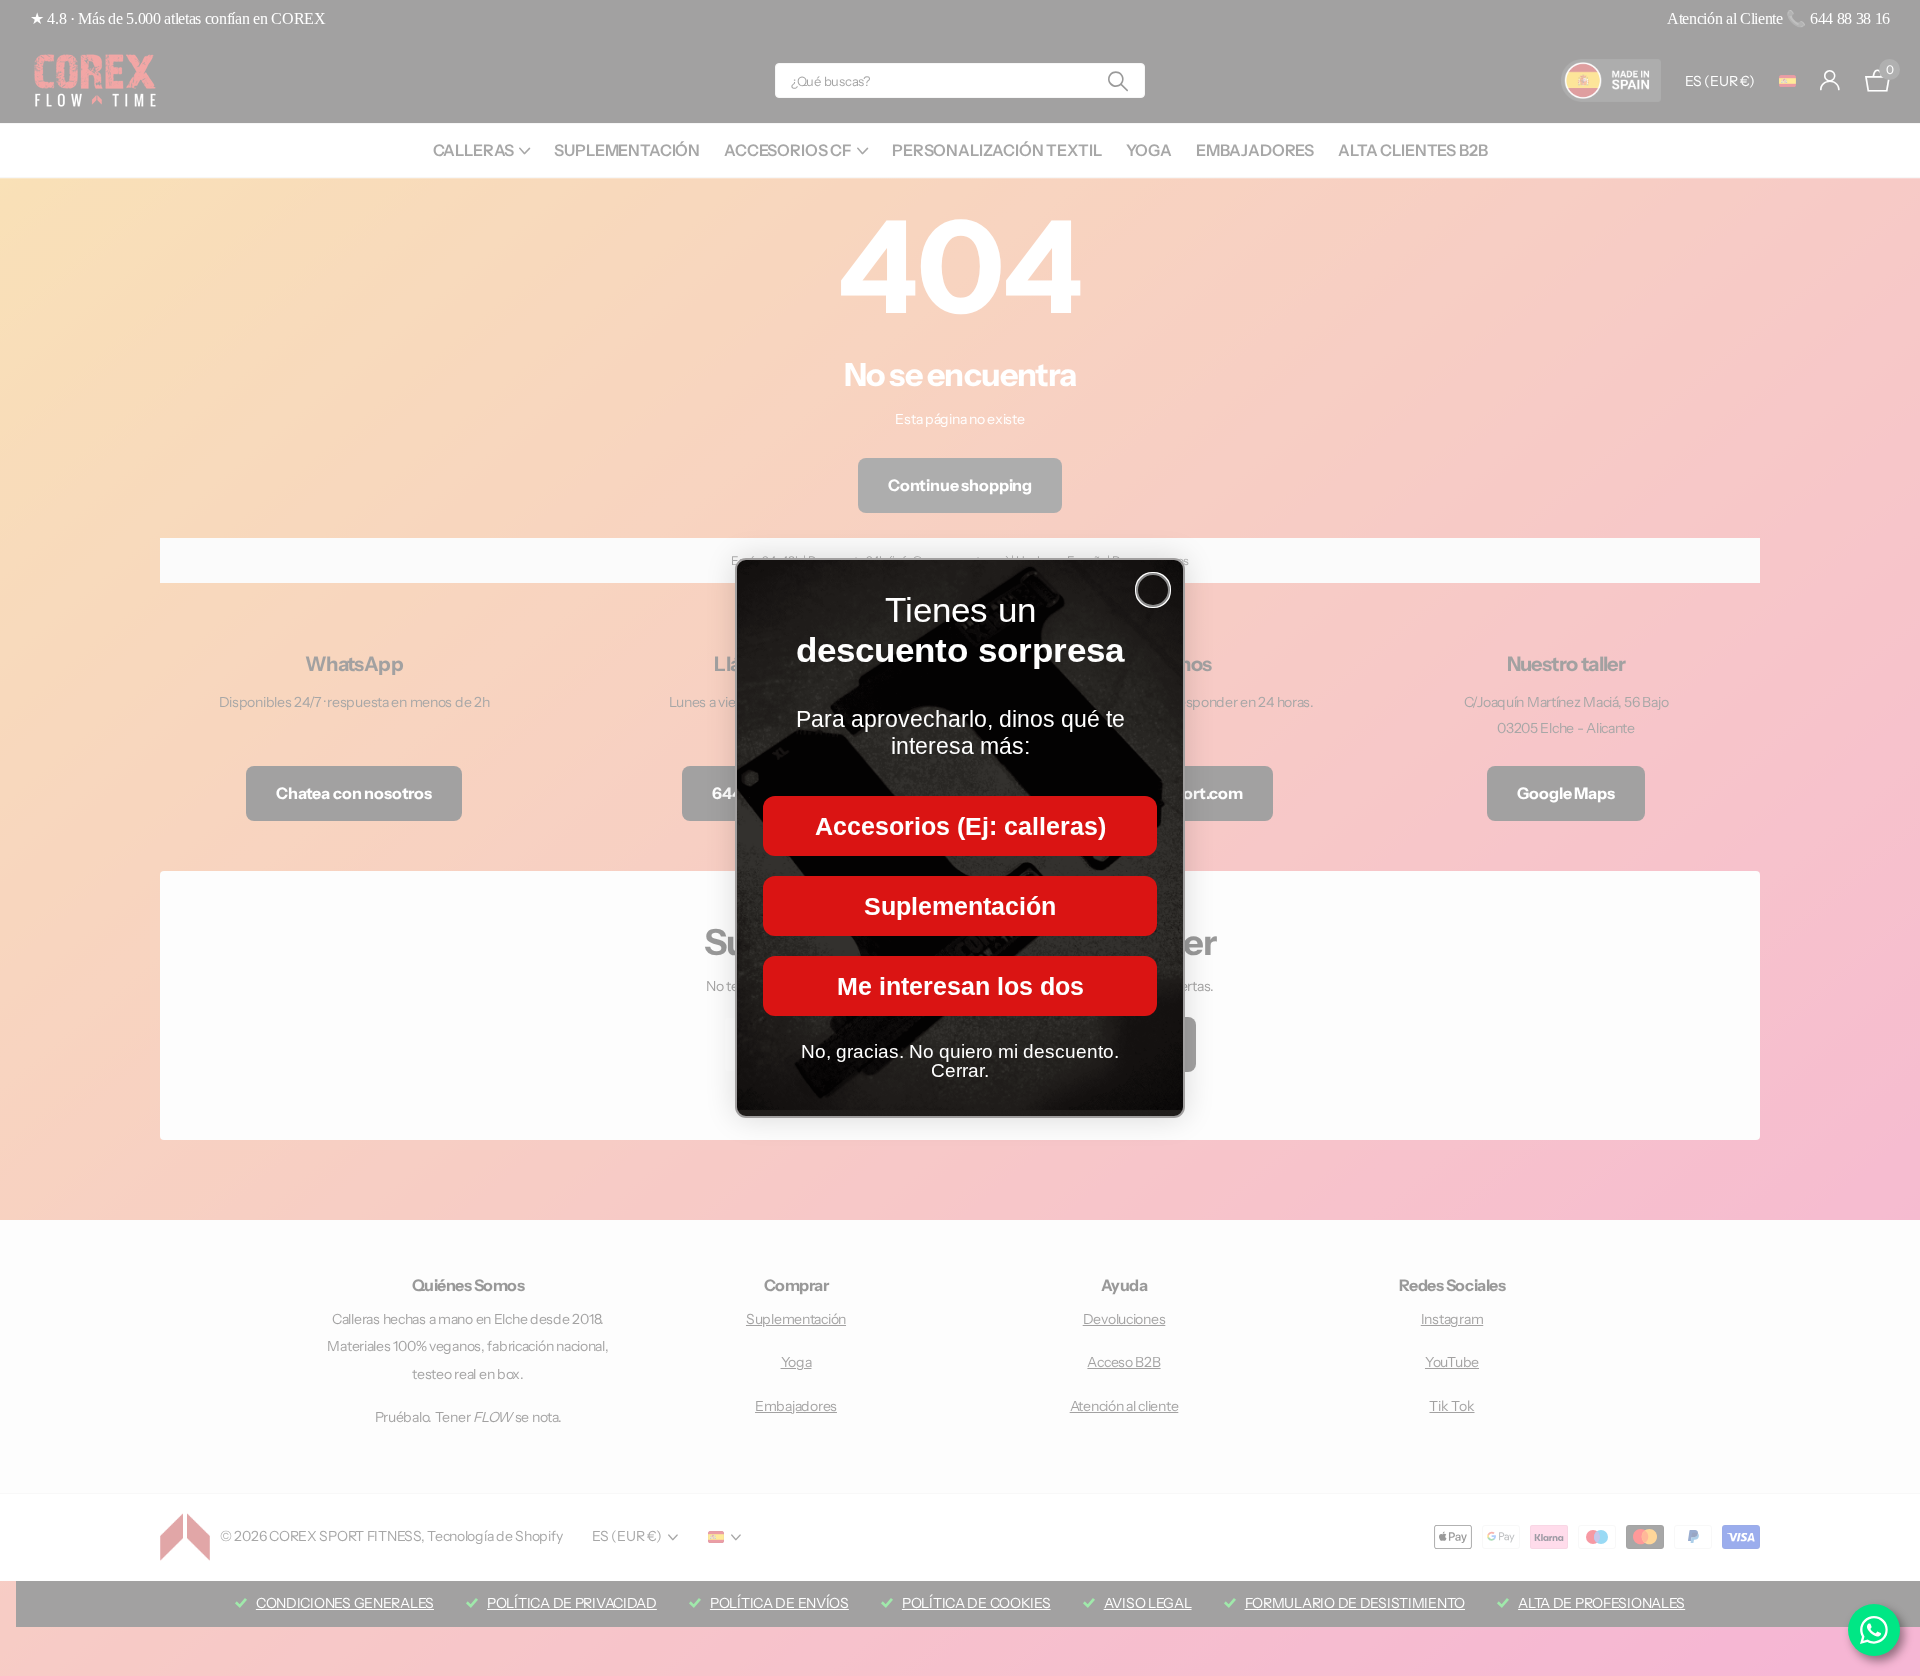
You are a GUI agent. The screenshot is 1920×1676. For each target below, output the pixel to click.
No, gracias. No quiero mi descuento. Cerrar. (960, 1061)
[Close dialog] (1153, 590)
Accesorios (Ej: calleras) (960, 826)
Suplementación (960, 906)
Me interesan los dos (960, 986)
